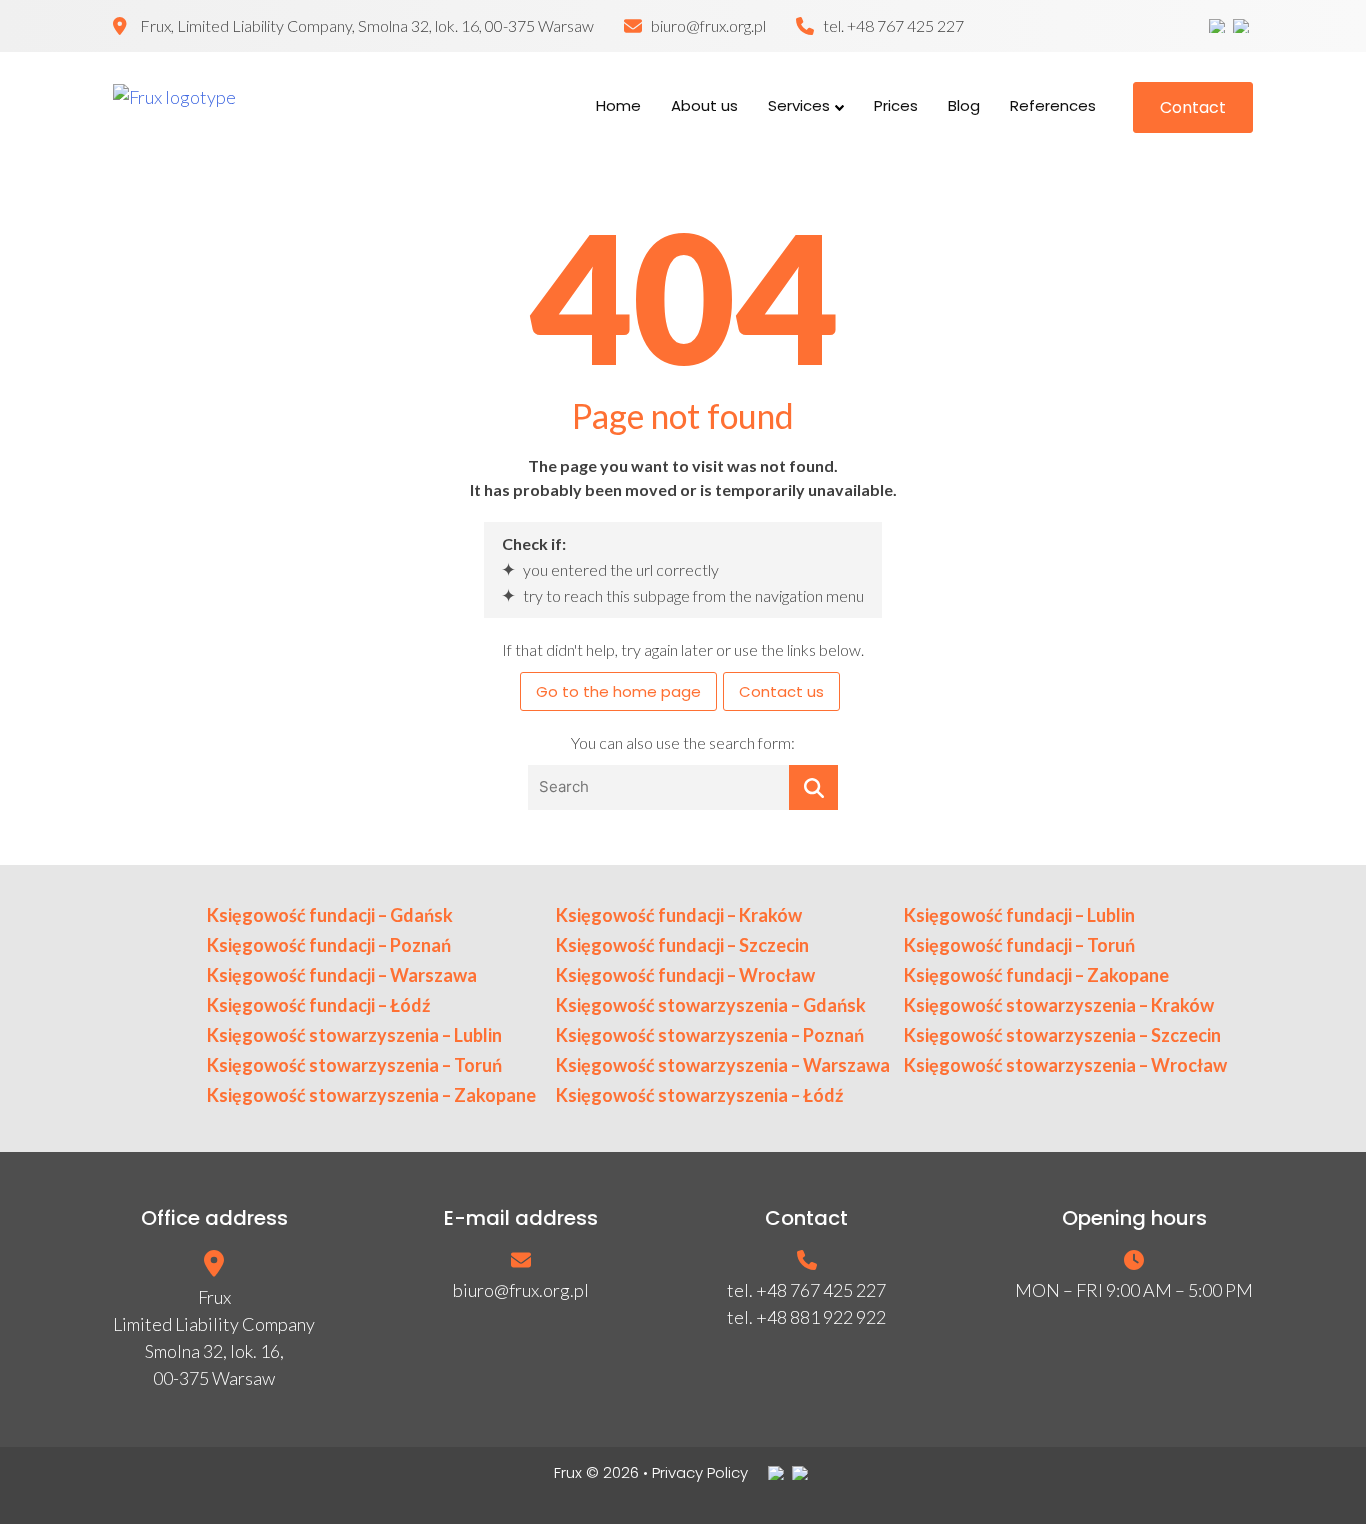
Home (618, 105)
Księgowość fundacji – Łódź (318, 1005)
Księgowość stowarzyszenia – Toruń (354, 1065)
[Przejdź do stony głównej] (227, 107)
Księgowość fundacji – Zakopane (1036, 975)
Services (799, 105)
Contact (1193, 107)
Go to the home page (618, 691)
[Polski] (1219, 26)
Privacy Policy (700, 1472)
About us (704, 105)
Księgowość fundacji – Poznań (329, 945)
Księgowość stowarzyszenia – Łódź (699, 1095)
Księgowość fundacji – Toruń (1019, 945)
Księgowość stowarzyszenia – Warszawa (723, 1065)
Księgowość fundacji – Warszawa (342, 975)
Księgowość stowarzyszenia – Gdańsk (711, 1005)
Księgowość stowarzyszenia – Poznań (710, 1035)
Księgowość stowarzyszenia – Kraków (1059, 1005)
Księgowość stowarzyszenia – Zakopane (371, 1095)
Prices (896, 105)
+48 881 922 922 (821, 1317)
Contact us (781, 691)
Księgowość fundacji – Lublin (1019, 915)
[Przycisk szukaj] (813, 787)
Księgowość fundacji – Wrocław (685, 975)
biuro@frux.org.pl (708, 25)
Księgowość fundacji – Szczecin (682, 945)
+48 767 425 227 (905, 25)
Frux (568, 1472)
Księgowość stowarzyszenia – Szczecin (1062, 1035)
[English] (1243, 26)
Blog (964, 105)
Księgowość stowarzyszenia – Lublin (354, 1035)
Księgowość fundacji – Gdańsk (330, 915)
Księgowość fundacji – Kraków (679, 915)
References (1053, 105)
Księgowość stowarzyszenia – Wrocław (1065, 1065)
